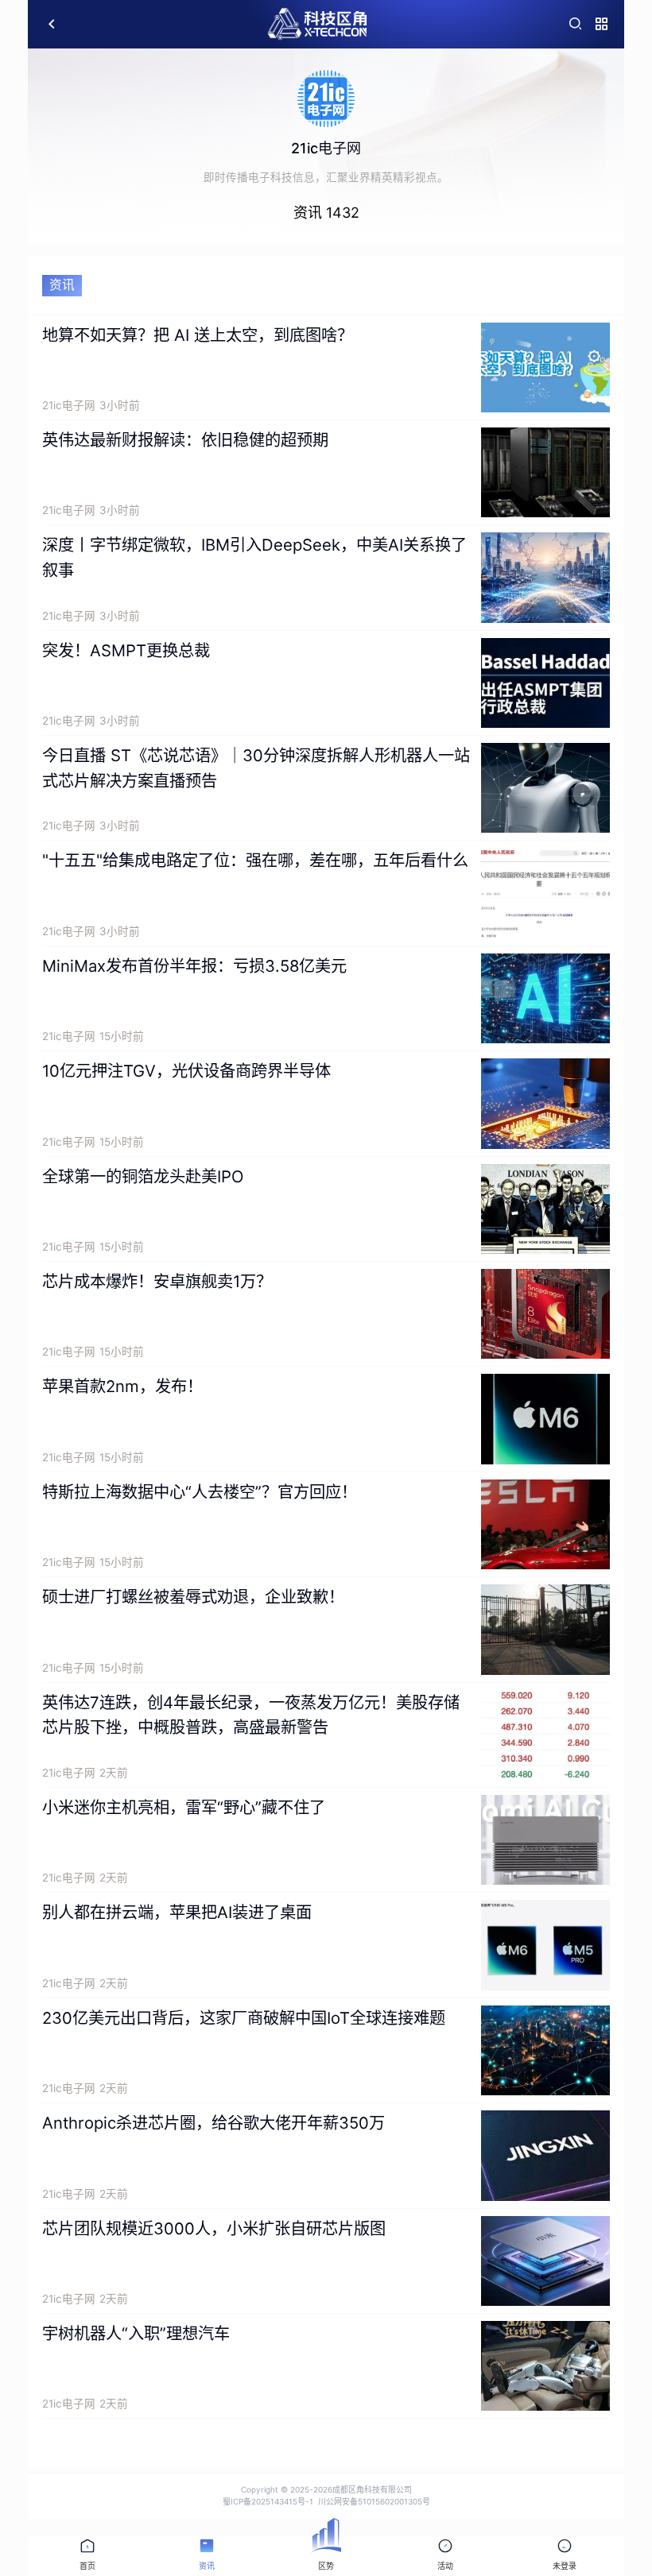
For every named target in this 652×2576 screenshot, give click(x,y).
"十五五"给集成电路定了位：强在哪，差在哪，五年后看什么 (255, 860)
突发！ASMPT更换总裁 (126, 650)
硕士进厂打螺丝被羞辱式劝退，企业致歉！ (193, 1597)
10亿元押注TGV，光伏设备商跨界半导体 (186, 1071)
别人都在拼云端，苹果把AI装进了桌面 (177, 1912)
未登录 (565, 2566)
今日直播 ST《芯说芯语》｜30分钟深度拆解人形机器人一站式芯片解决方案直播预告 (256, 768)
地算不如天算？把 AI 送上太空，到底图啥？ (198, 335)
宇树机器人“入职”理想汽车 (136, 2333)
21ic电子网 (69, 405)
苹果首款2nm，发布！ (122, 1386)
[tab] (87, 2556)
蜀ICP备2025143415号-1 (268, 2501)
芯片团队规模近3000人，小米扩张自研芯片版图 (214, 2228)
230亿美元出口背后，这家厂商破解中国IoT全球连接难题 (244, 2018)
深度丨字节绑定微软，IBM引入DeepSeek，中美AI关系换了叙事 (254, 557)
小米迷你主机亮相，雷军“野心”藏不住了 (184, 1807)
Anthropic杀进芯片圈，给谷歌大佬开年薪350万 (213, 2123)
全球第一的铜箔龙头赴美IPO (143, 1176)
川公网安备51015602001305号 (374, 2501)
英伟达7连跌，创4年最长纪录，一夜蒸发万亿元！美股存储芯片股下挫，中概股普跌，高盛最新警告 (251, 1715)
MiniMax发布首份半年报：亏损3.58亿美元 (194, 966)
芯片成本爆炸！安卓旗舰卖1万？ (157, 1281)
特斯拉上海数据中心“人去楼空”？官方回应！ (200, 1492)
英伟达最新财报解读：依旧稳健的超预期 (185, 440)
